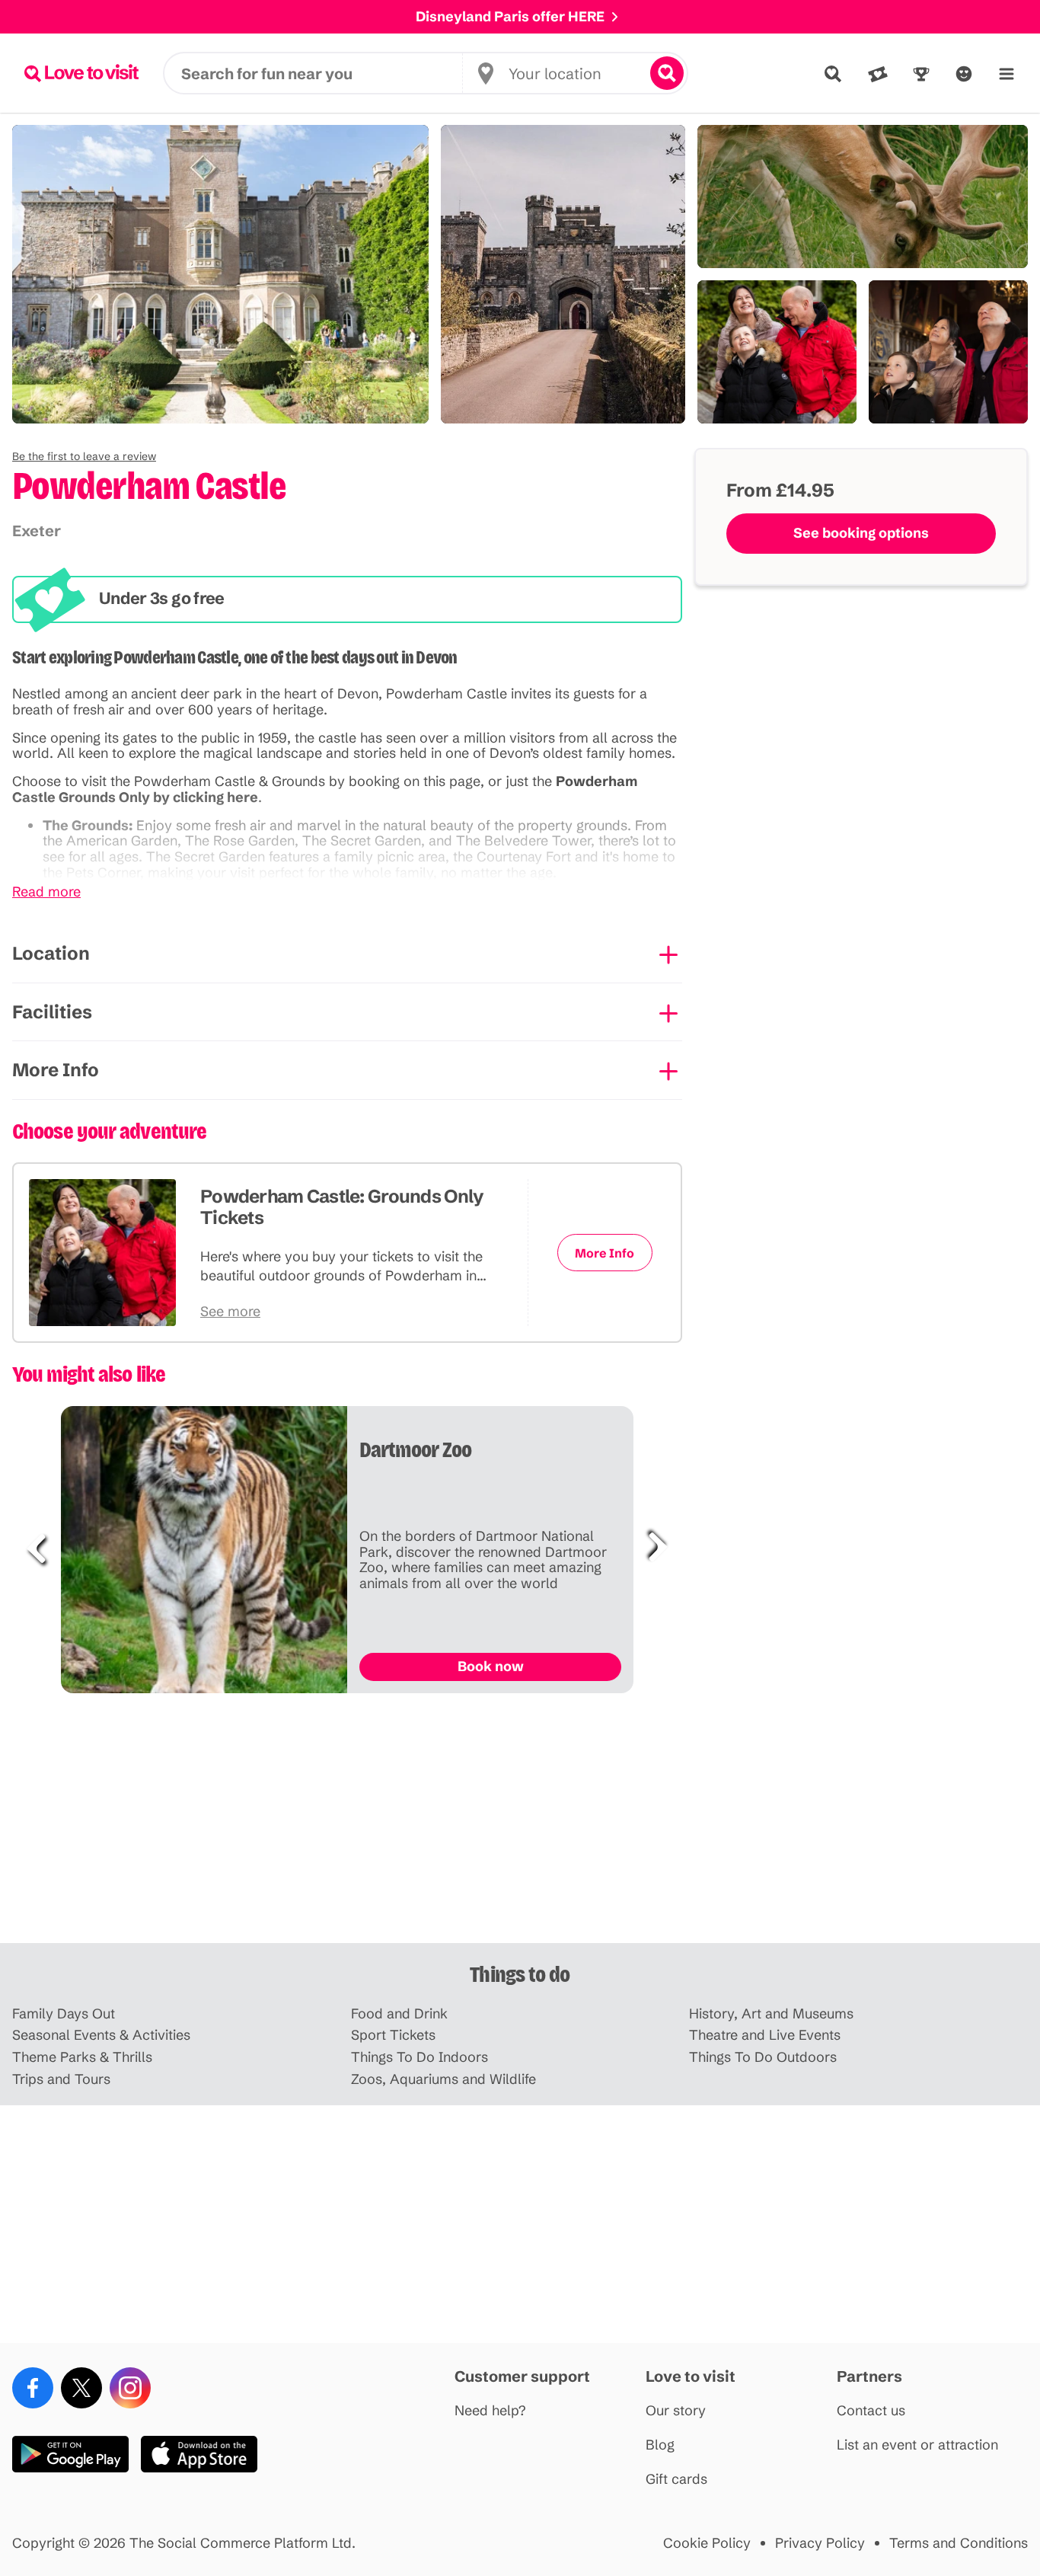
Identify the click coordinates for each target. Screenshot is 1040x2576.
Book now (491, 1666)
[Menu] (1007, 74)
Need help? (490, 2411)
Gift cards (676, 2480)
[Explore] (833, 74)
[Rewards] (921, 74)
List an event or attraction (917, 2445)
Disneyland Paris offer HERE (510, 16)
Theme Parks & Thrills (82, 2058)
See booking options (861, 533)
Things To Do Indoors (420, 2058)
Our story (676, 2411)
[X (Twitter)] (81, 2388)
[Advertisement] (520, 1824)
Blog (660, 2445)
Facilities (52, 1012)
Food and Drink (399, 2014)
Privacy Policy (820, 2544)
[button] (84, 456)
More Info (56, 1070)
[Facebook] (33, 2388)
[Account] (964, 74)
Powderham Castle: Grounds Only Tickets (342, 1207)
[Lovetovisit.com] (81, 73)
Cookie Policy (707, 2544)
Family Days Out (64, 2014)
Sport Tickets (393, 2036)
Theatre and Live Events (765, 2036)
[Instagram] (130, 2388)
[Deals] (878, 74)
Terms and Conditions (959, 2544)
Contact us (871, 2411)
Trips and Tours (61, 2080)
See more (230, 1312)
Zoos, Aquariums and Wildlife (443, 2080)
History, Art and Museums (771, 2014)
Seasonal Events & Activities (101, 2036)
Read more (46, 892)
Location (51, 953)
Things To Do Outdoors (763, 2058)
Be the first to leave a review (84, 456)
